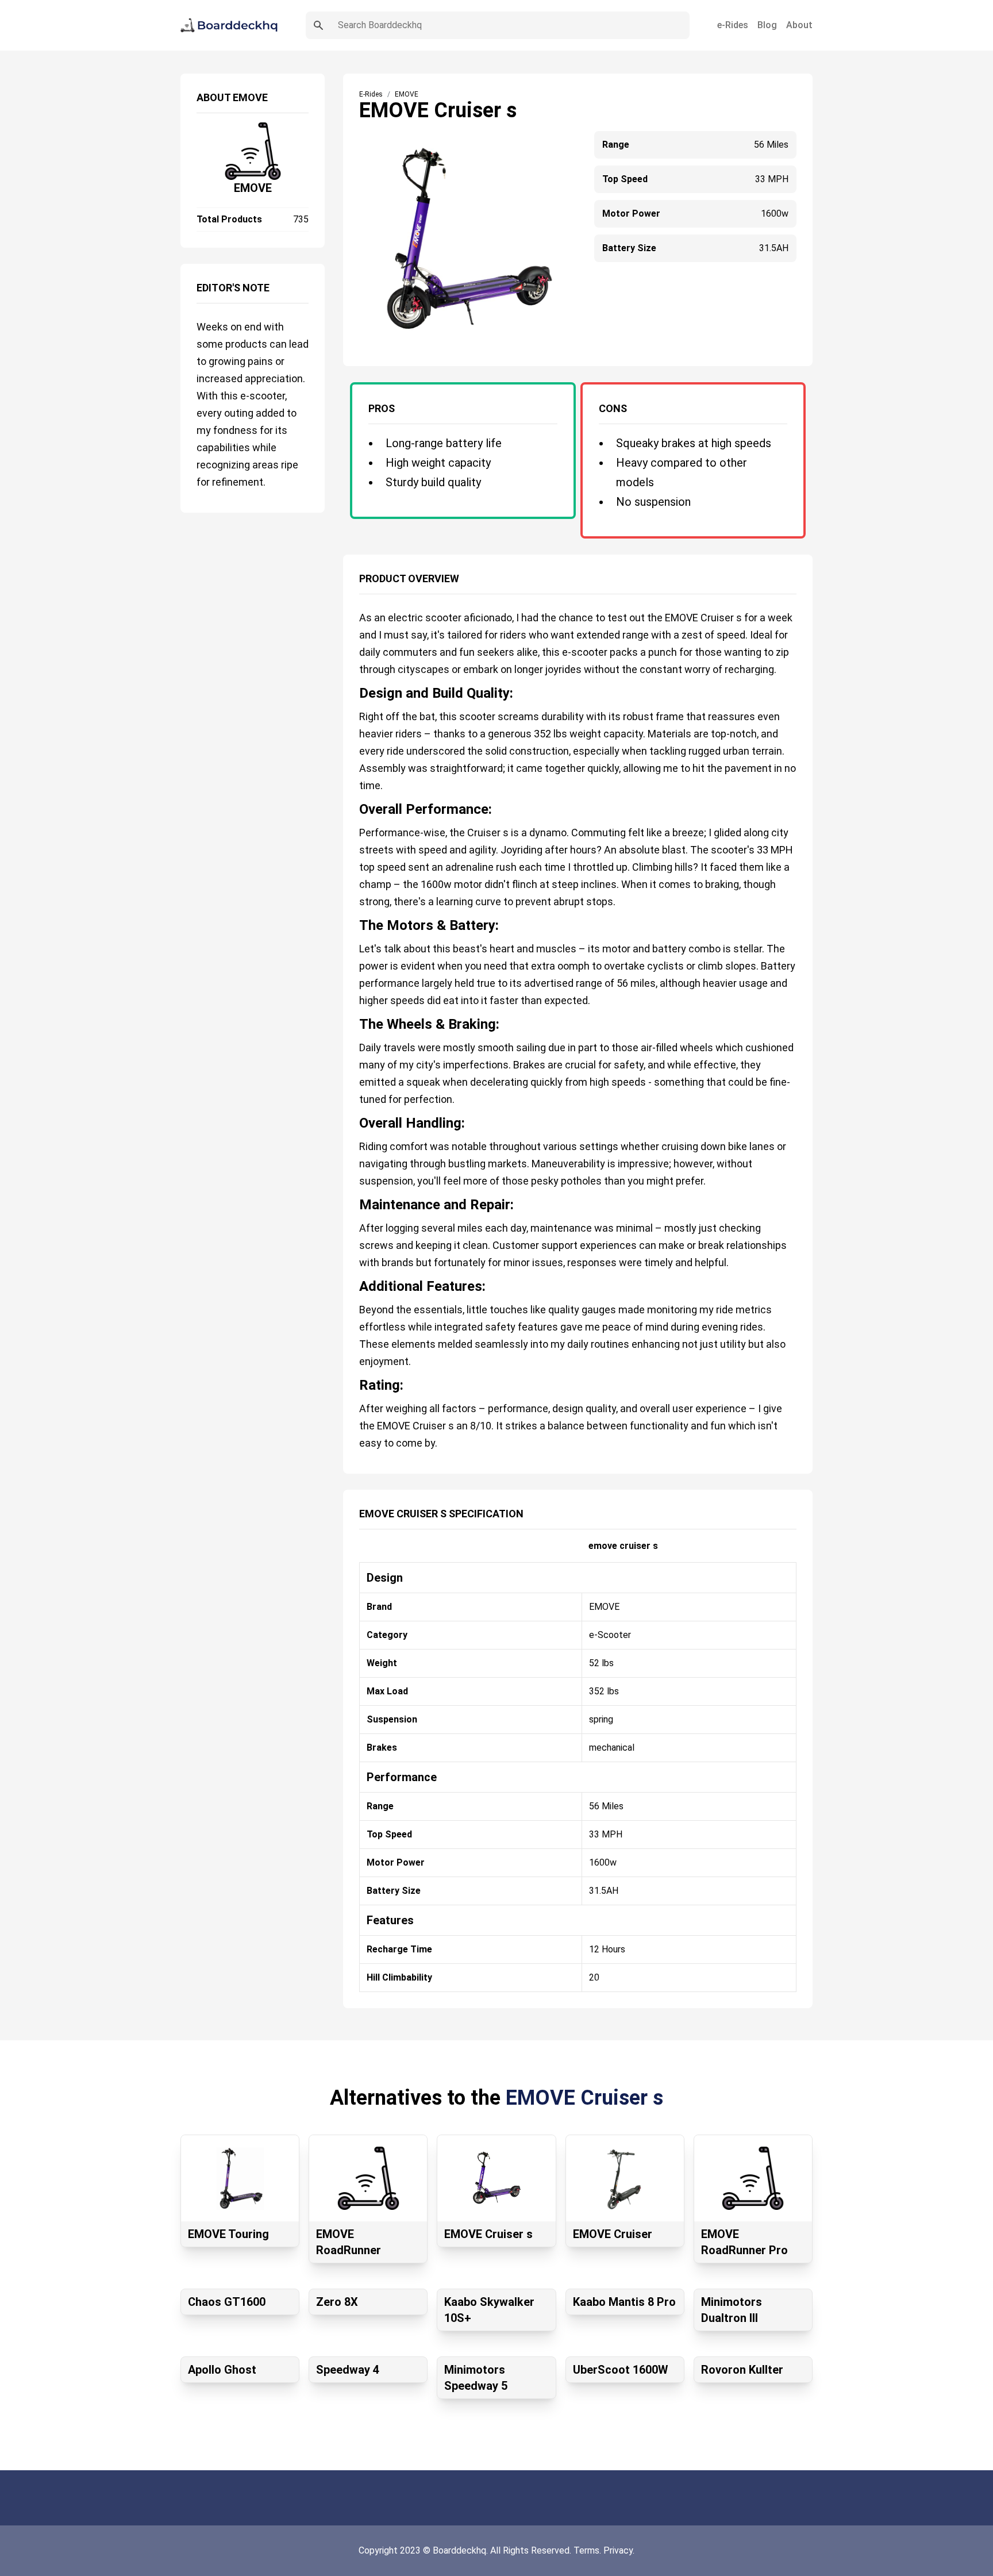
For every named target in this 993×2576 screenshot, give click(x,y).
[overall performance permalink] (353, 805)
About (799, 25)
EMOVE (253, 188)
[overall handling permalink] (353, 1118)
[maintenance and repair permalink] (353, 1200)
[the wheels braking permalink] (353, 1020)
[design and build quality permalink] (353, 689)
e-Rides (733, 25)
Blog (767, 25)
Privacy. (619, 2550)
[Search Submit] (318, 25)
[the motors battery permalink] (353, 921)
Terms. (588, 2550)
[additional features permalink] (353, 1282)
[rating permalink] (353, 1381)
